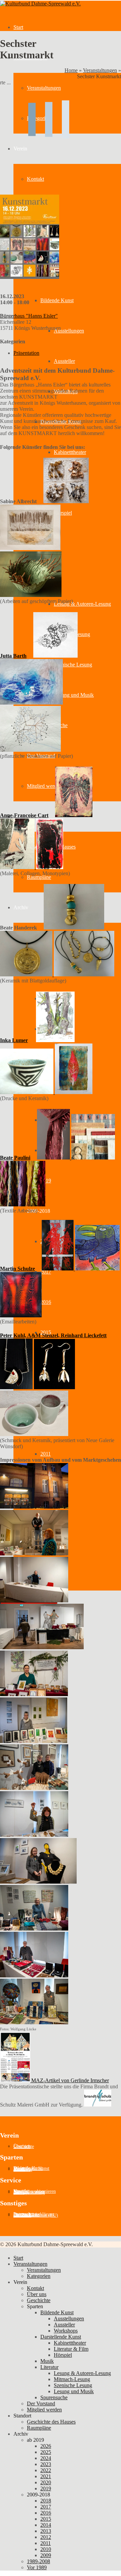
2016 (46, 1302)
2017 (46, 2507)
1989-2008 (38, 2561)
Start (18, 27)
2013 (46, 2531)
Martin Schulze (17, 1269)
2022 (46, 2470)
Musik (47, 2361)
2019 (46, 1181)
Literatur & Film (71, 2349)
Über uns (37, 2294)
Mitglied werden (44, 2410)
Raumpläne (39, 877)
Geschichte (24, 2146)
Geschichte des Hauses (51, 2422)
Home (71, 70)
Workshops (66, 2331)
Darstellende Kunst (61, 2337)
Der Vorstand (41, 2403)
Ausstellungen (69, 331)
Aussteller (64, 361)
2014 (46, 2525)
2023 (46, 2464)
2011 (46, 1454)
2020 (46, 2482)
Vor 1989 (37, 2567)
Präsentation (26, 353)
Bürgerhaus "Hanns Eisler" (29, 316)
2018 (46, 2501)
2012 (46, 2537)
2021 (46, 2476)
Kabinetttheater (70, 452)
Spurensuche (54, 2397)
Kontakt (35, 2288)
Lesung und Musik (74, 695)
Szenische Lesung (73, 665)
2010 (46, 2549)
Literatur (49, 2367)
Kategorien (39, 2276)
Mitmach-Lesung (72, 2379)
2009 (46, 2555)
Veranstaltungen (100, 70)
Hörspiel (63, 513)
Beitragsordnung (29, 2192)
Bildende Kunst (57, 2312)
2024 (46, 2458)
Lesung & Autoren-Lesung (82, 604)
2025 (46, 2452)
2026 (46, 2446)
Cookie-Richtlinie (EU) (36, 2215)
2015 (46, 2519)
